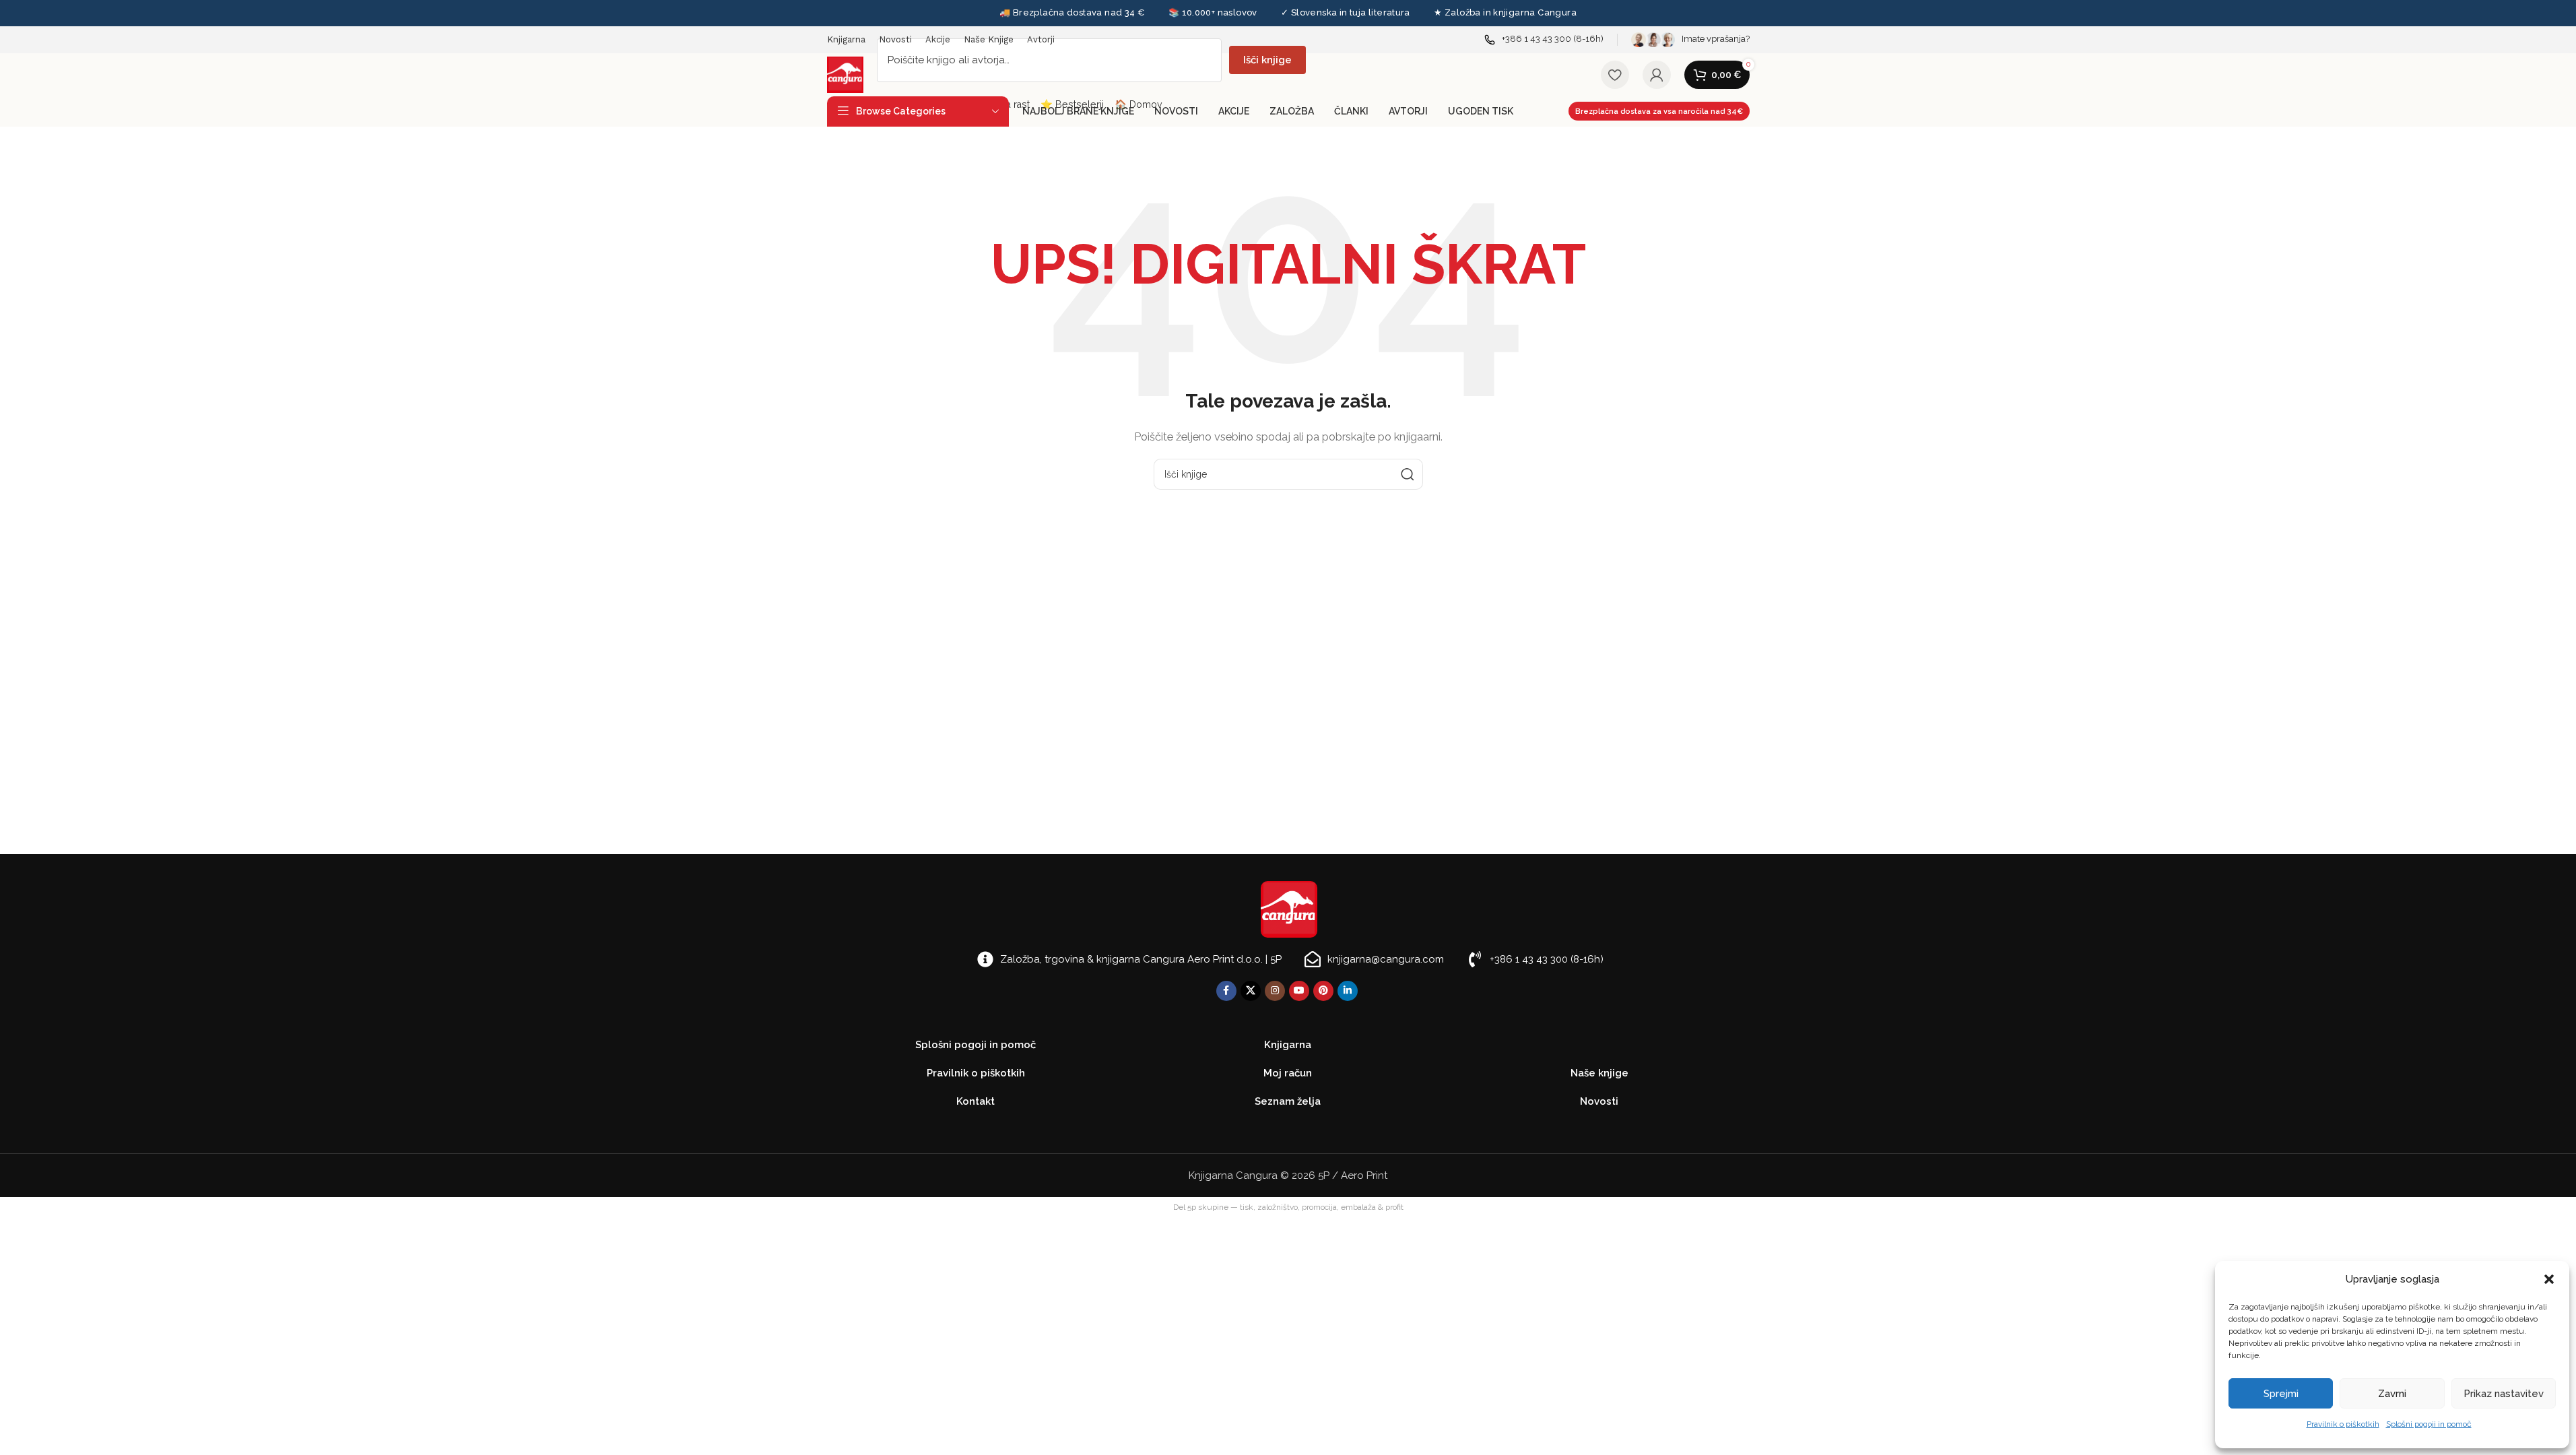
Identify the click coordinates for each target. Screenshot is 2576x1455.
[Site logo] (845, 74)
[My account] (1657, 75)
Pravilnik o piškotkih (2343, 1424)
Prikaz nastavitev (2504, 1394)
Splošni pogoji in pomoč (2429, 1424)
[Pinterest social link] (1323, 991)
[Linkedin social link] (1348, 991)
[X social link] (1251, 991)
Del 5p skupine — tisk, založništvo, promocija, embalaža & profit (1288, 1207)
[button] (2549, 1279)
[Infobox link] (1544, 39)
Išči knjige (1267, 60)
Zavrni (2392, 1394)
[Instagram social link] (1275, 991)
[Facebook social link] (1226, 991)
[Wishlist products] (1615, 75)
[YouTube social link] (1299, 991)
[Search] (1408, 474)
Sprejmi (2281, 1394)
